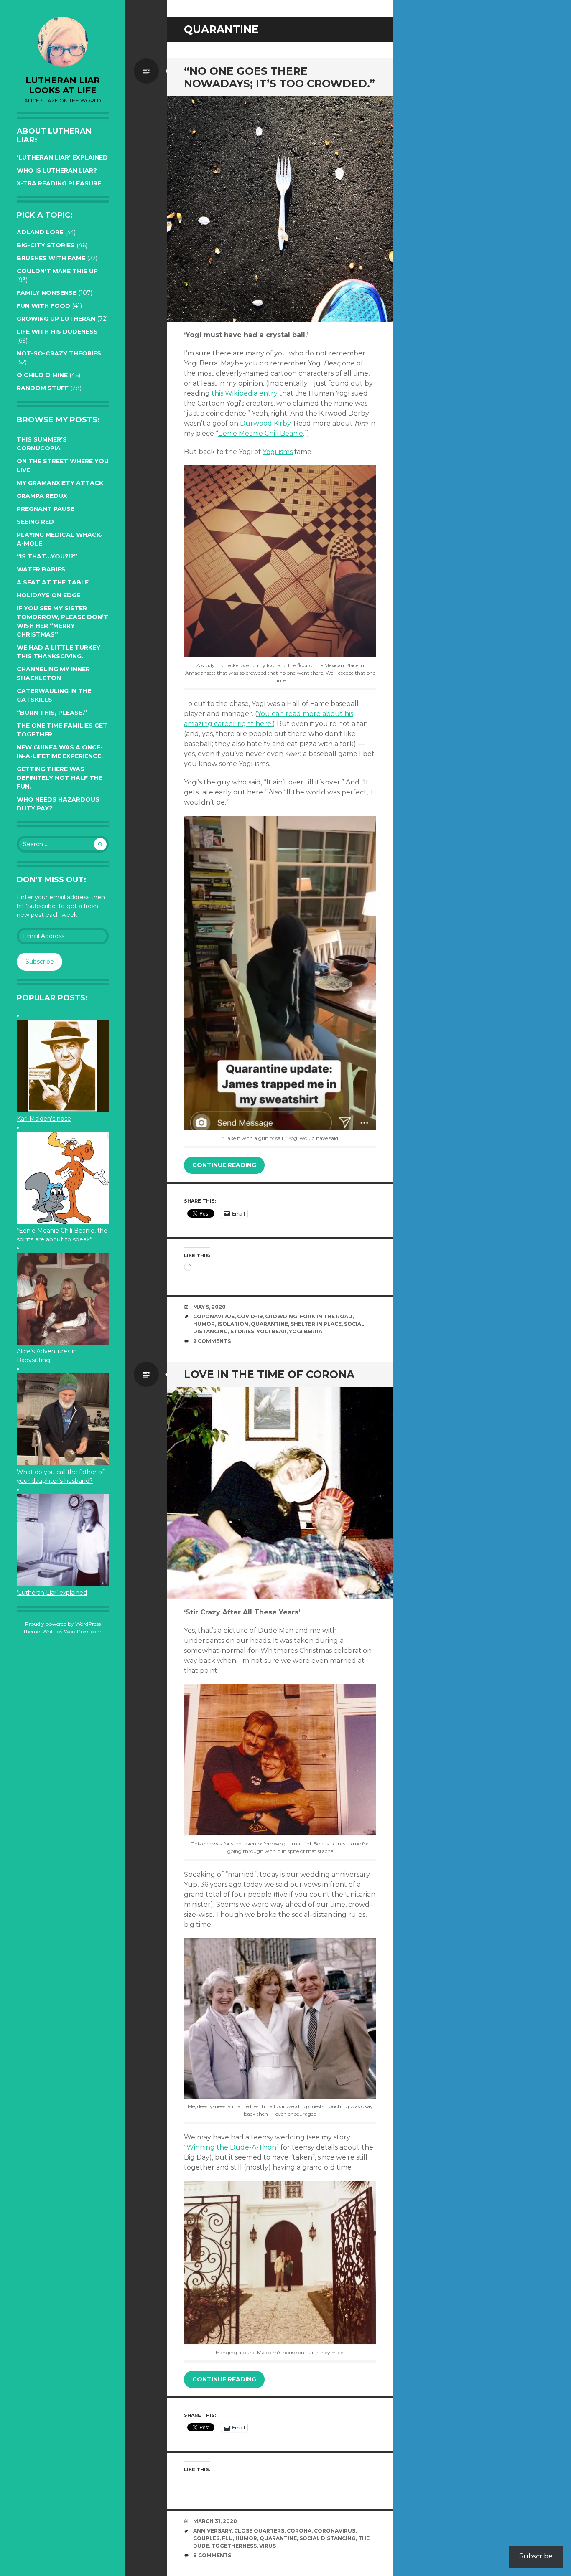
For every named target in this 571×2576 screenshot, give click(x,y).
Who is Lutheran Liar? (57, 170)
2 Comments (212, 1341)
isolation (233, 1324)
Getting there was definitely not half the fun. (60, 778)
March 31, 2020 (215, 2521)
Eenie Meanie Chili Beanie (261, 433)
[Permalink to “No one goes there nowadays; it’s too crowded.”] (280, 209)
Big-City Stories (46, 245)
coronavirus (214, 1316)
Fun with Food (43, 306)
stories (242, 1331)
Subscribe (40, 962)
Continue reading (224, 1165)
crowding (281, 1316)
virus (268, 2546)
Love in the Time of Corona (269, 1374)
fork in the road (326, 1316)
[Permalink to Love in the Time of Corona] (280, 1493)
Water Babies (41, 569)
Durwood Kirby (265, 423)
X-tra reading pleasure (59, 183)
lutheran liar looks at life (63, 85)
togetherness (234, 2546)
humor (204, 1324)
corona (299, 2531)
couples (206, 2538)
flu (227, 2538)
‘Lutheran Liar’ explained (62, 157)
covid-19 (250, 1316)
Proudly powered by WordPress (63, 1624)
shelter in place (316, 1324)
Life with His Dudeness (57, 332)
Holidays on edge (48, 595)
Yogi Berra (306, 1331)
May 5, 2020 (209, 1307)
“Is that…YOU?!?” (47, 556)
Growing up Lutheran (56, 319)
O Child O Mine (42, 375)
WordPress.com (83, 1631)
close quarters (259, 2531)
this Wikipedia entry (245, 393)
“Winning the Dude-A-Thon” (231, 2147)
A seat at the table (53, 582)
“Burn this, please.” (52, 713)
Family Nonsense (47, 293)
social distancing (328, 2538)
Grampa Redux (42, 496)
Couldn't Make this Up (57, 271)
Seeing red (35, 522)
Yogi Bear (271, 1331)
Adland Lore (40, 232)
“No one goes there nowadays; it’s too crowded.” (279, 77)
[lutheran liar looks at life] (63, 42)
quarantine (269, 1324)
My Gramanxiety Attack (60, 483)
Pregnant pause (46, 509)
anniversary (212, 2531)
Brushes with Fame (51, 258)
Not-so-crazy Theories (59, 353)
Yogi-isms (278, 452)
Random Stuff (43, 388)
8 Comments (212, 2555)
